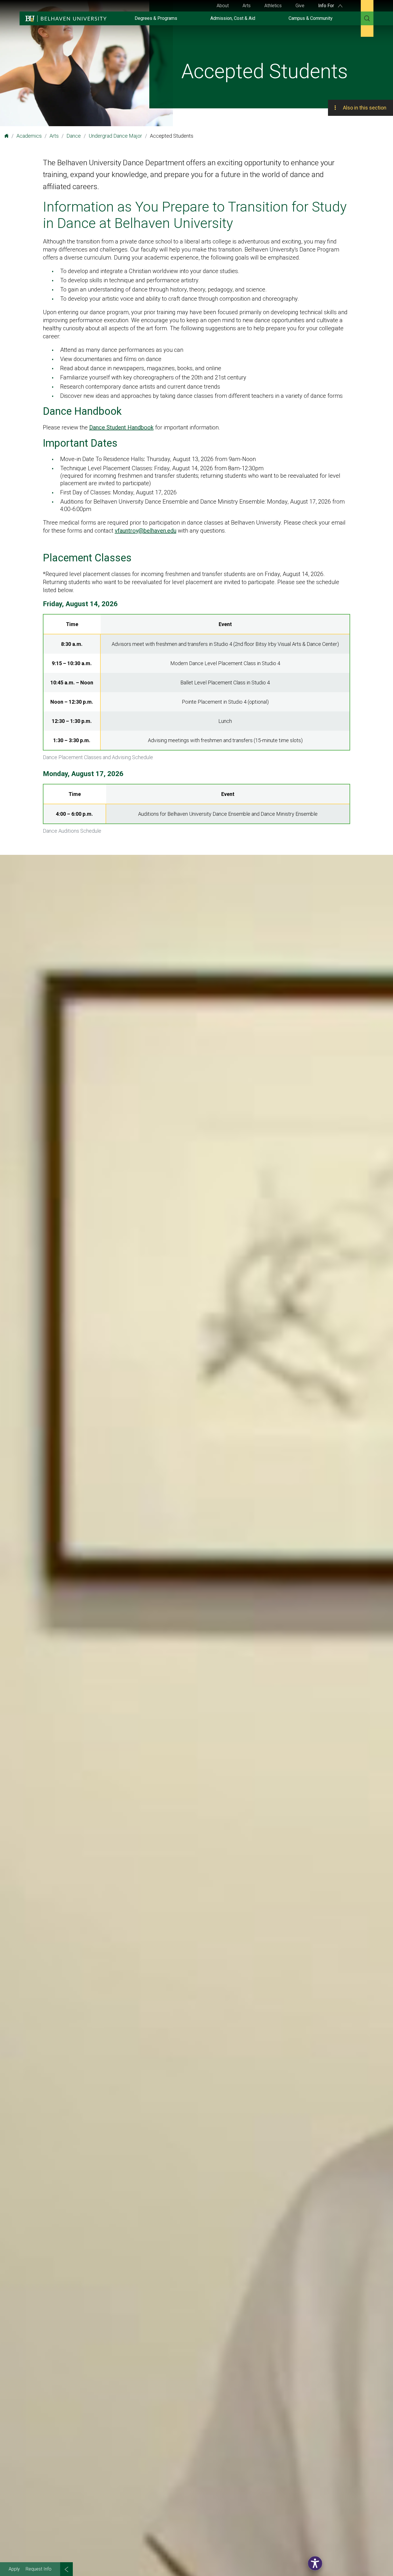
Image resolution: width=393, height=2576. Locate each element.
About (223, 6)
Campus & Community (311, 18)
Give (300, 6)
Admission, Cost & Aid (233, 18)
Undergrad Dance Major (115, 136)
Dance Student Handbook (121, 427)
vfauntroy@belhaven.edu (146, 531)
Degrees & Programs (156, 18)
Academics (29, 136)
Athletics (273, 6)
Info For (327, 6)
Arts (247, 6)
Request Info (39, 2569)
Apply (14, 2569)
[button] (315, 2563)
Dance (74, 136)
